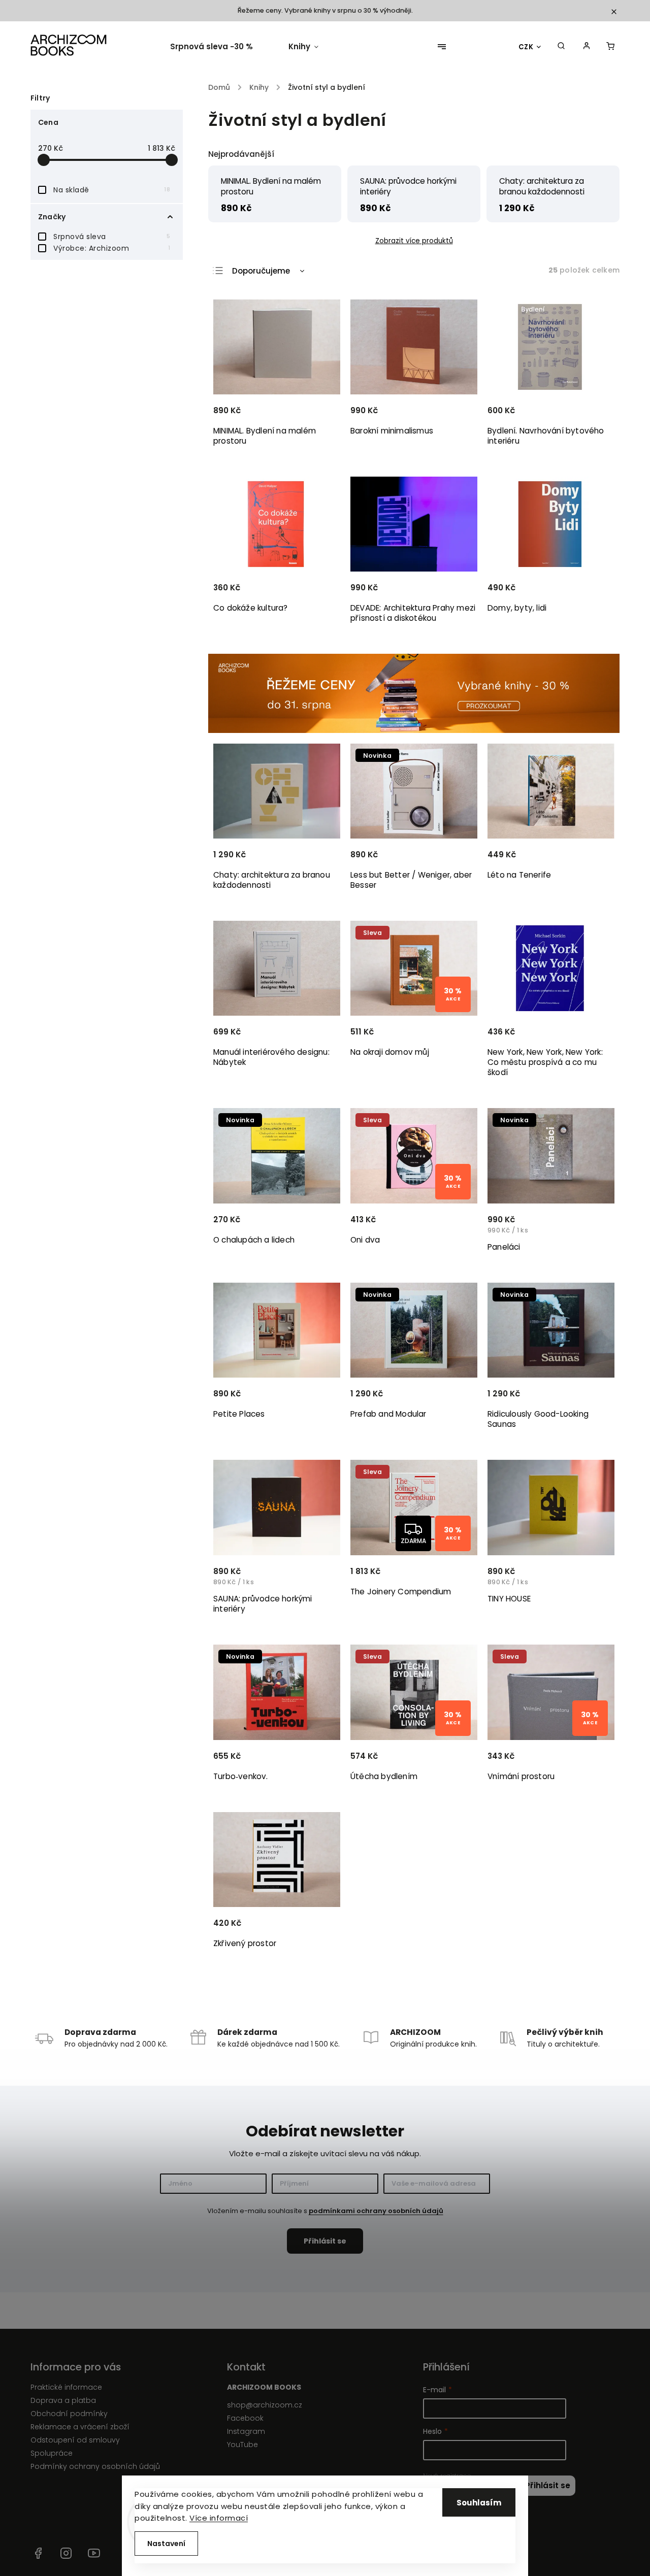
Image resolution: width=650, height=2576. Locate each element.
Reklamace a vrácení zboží (80, 2427)
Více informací (219, 2518)
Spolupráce (52, 2453)
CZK (526, 47)
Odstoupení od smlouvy (75, 2440)
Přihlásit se (548, 2485)
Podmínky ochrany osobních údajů (95, 2466)
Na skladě (112, 190)
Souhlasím (479, 2503)
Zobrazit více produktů (414, 241)
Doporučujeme (261, 271)
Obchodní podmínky (69, 2414)
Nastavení (166, 2544)
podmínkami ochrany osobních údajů (376, 2211)
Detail (594, 415)
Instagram (246, 2431)
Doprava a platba (63, 2400)
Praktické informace (66, 2387)
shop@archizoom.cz (265, 2405)
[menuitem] (220, 47)
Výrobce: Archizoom (112, 248)
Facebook (245, 2418)
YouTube (242, 2445)
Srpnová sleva (112, 237)
